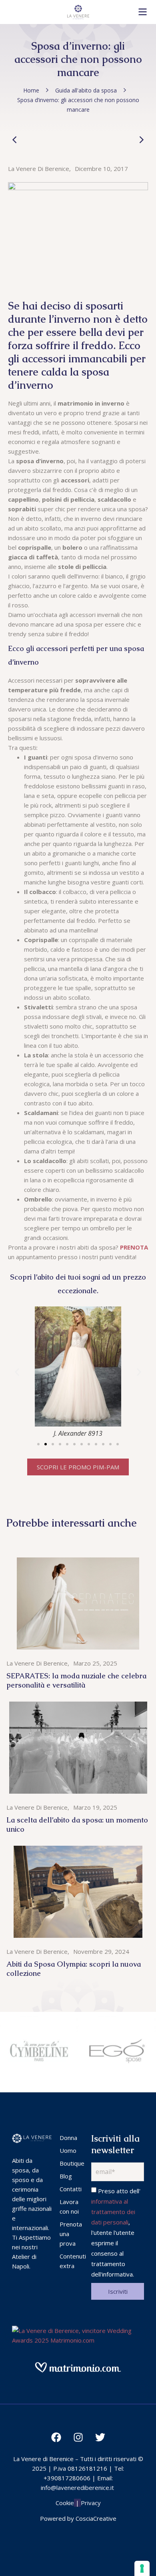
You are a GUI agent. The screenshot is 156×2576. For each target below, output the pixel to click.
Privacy (91, 2503)
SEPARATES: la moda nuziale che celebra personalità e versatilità (76, 1680)
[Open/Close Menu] (143, 12)
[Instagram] (78, 2437)
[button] (38, 1444)
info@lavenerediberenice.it (77, 2488)
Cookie (65, 2503)
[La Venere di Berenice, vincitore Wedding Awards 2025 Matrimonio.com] (78, 2340)
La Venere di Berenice (39, 169)
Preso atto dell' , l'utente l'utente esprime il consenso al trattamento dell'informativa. (116, 2232)
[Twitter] (100, 2437)
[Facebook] (56, 2437)
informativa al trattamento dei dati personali (113, 2212)
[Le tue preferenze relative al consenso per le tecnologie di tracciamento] (142, 2568)
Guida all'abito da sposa (86, 90)
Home (31, 90)
